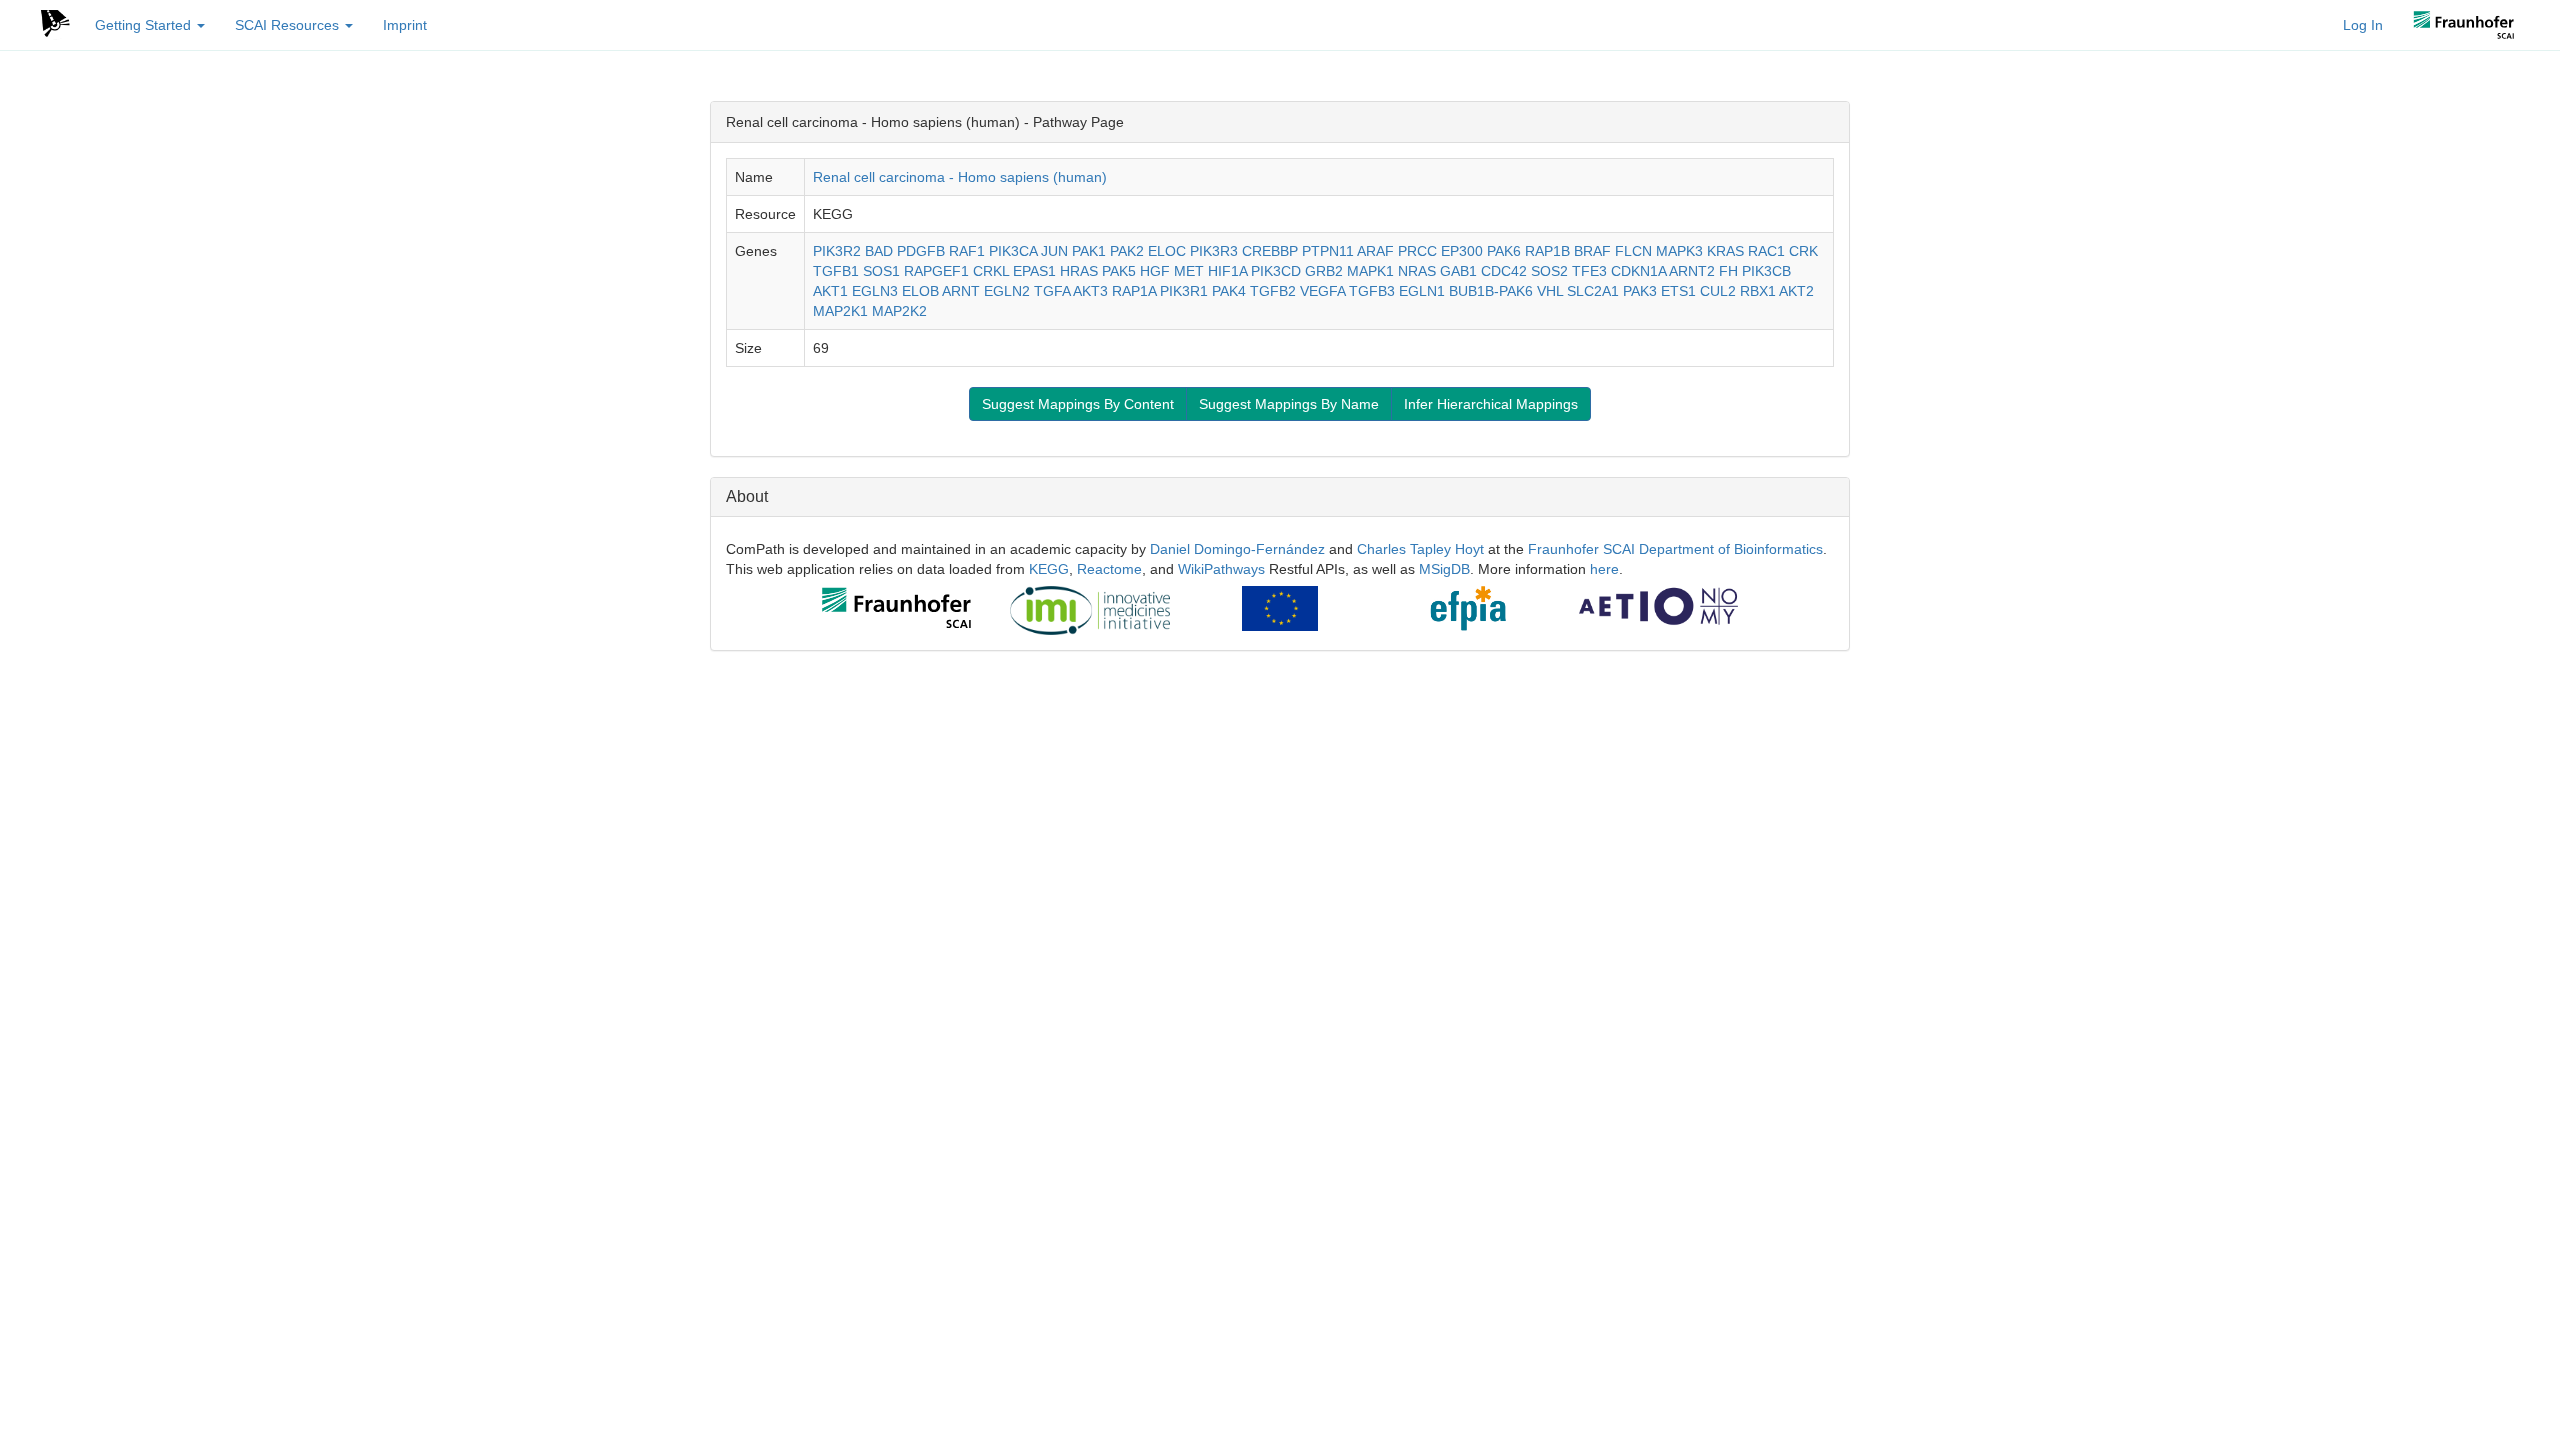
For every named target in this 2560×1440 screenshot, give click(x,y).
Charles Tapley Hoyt (1420, 549)
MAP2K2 (899, 311)
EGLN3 (875, 291)
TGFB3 (1372, 291)
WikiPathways (1221, 569)
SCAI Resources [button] (289, 25)
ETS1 (1678, 291)
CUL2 (1718, 291)
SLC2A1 (1593, 291)
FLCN (1633, 251)
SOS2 (1549, 271)
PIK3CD (1276, 271)
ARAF (1375, 251)
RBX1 (1758, 291)
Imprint (405, 25)
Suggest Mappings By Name (1289, 404)
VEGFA (1322, 291)
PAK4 (1229, 291)
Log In (2363, 25)
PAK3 (1640, 291)
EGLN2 (1007, 291)
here (1604, 569)
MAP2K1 (840, 311)
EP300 (1462, 251)
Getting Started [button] (145, 25)
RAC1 (1766, 251)
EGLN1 (1422, 291)
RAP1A (1134, 291)
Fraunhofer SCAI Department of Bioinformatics (1675, 549)
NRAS (1417, 271)
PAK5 (1119, 271)
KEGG (1049, 569)
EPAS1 (1034, 271)
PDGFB (921, 251)
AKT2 (1796, 291)
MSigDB (1444, 569)
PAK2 (1127, 251)
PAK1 (1089, 251)
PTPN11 (1328, 251)
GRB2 (1324, 271)
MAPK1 (1370, 271)
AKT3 (1090, 291)
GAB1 (1458, 271)
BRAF (1592, 251)
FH (1728, 271)
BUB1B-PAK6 (1491, 291)
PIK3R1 (1184, 291)
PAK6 (1504, 251)
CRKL (991, 271)
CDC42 (1504, 271)
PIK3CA (1013, 251)
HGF (1155, 271)
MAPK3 (1679, 251)
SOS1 (881, 271)
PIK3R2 (837, 251)
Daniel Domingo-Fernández (1237, 549)
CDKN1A (1638, 271)
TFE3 (1589, 271)
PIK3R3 (1214, 251)
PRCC (1417, 251)
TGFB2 (1273, 291)
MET (1189, 271)
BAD (879, 251)
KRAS (1725, 251)
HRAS (1079, 271)
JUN (1054, 251)
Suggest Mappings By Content (1078, 404)
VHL (1550, 291)
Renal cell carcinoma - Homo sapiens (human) (960, 177)
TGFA (1052, 291)
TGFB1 (836, 271)
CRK (1803, 251)
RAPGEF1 (936, 271)
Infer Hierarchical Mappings (1491, 404)
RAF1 (967, 251)
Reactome (1109, 569)
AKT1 (830, 291)
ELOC (1167, 251)
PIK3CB (1766, 271)
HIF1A (1227, 271)
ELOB (920, 291)
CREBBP (1270, 251)
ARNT (961, 291)
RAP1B (1547, 251)
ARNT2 (1692, 271)
